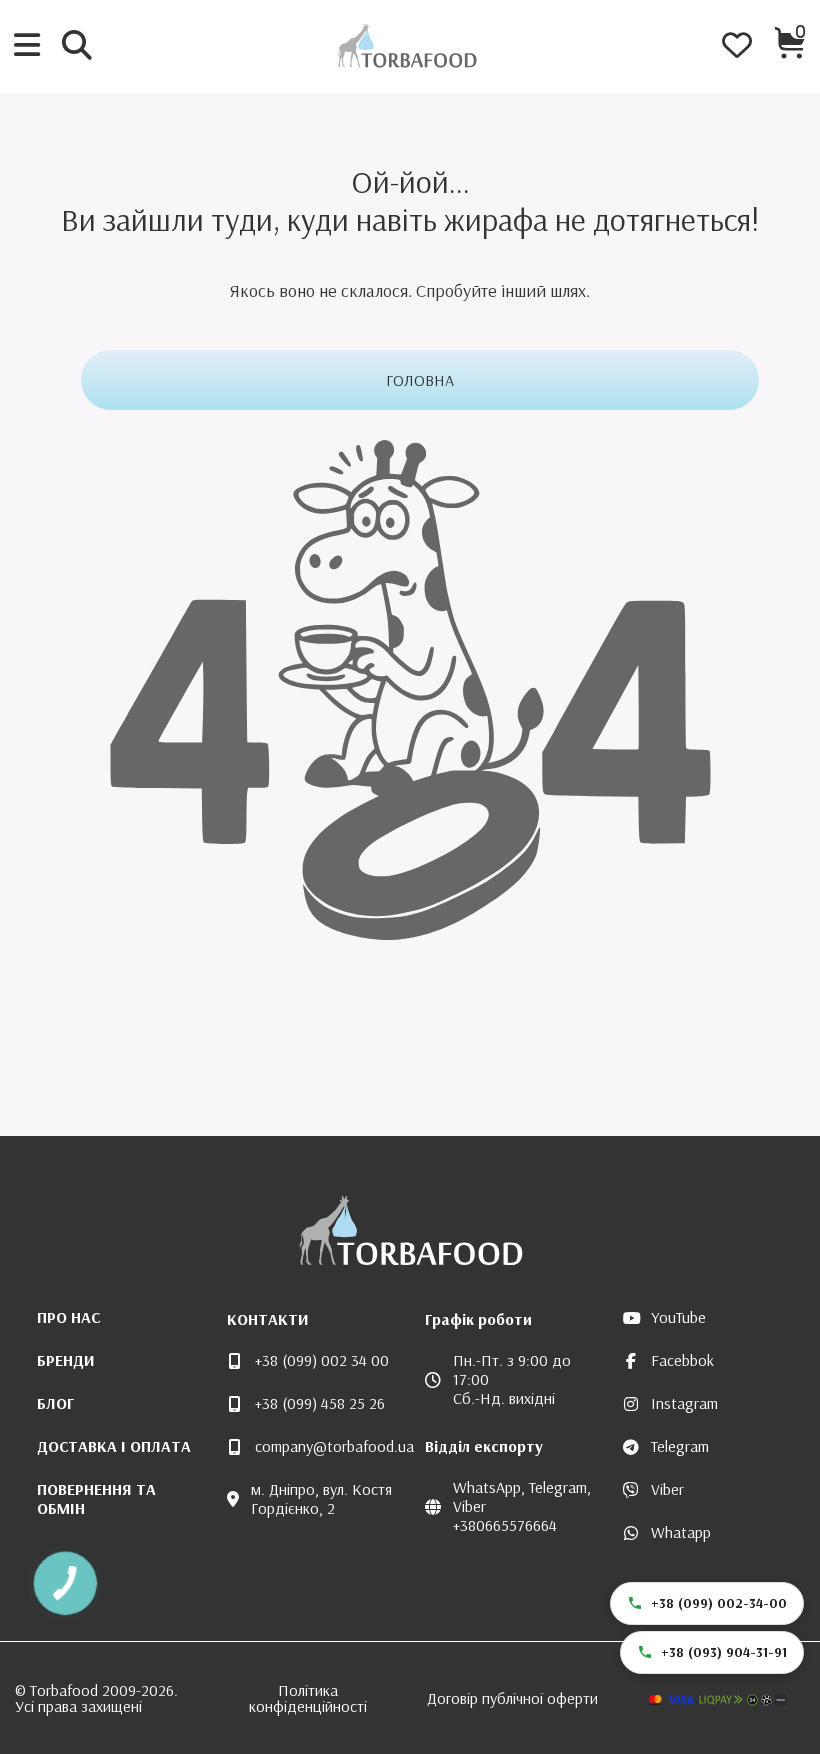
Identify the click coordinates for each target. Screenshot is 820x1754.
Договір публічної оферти (512, 1698)
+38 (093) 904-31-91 (724, 1652)
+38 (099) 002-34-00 (719, 1603)
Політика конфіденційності (308, 1698)
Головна (420, 380)
